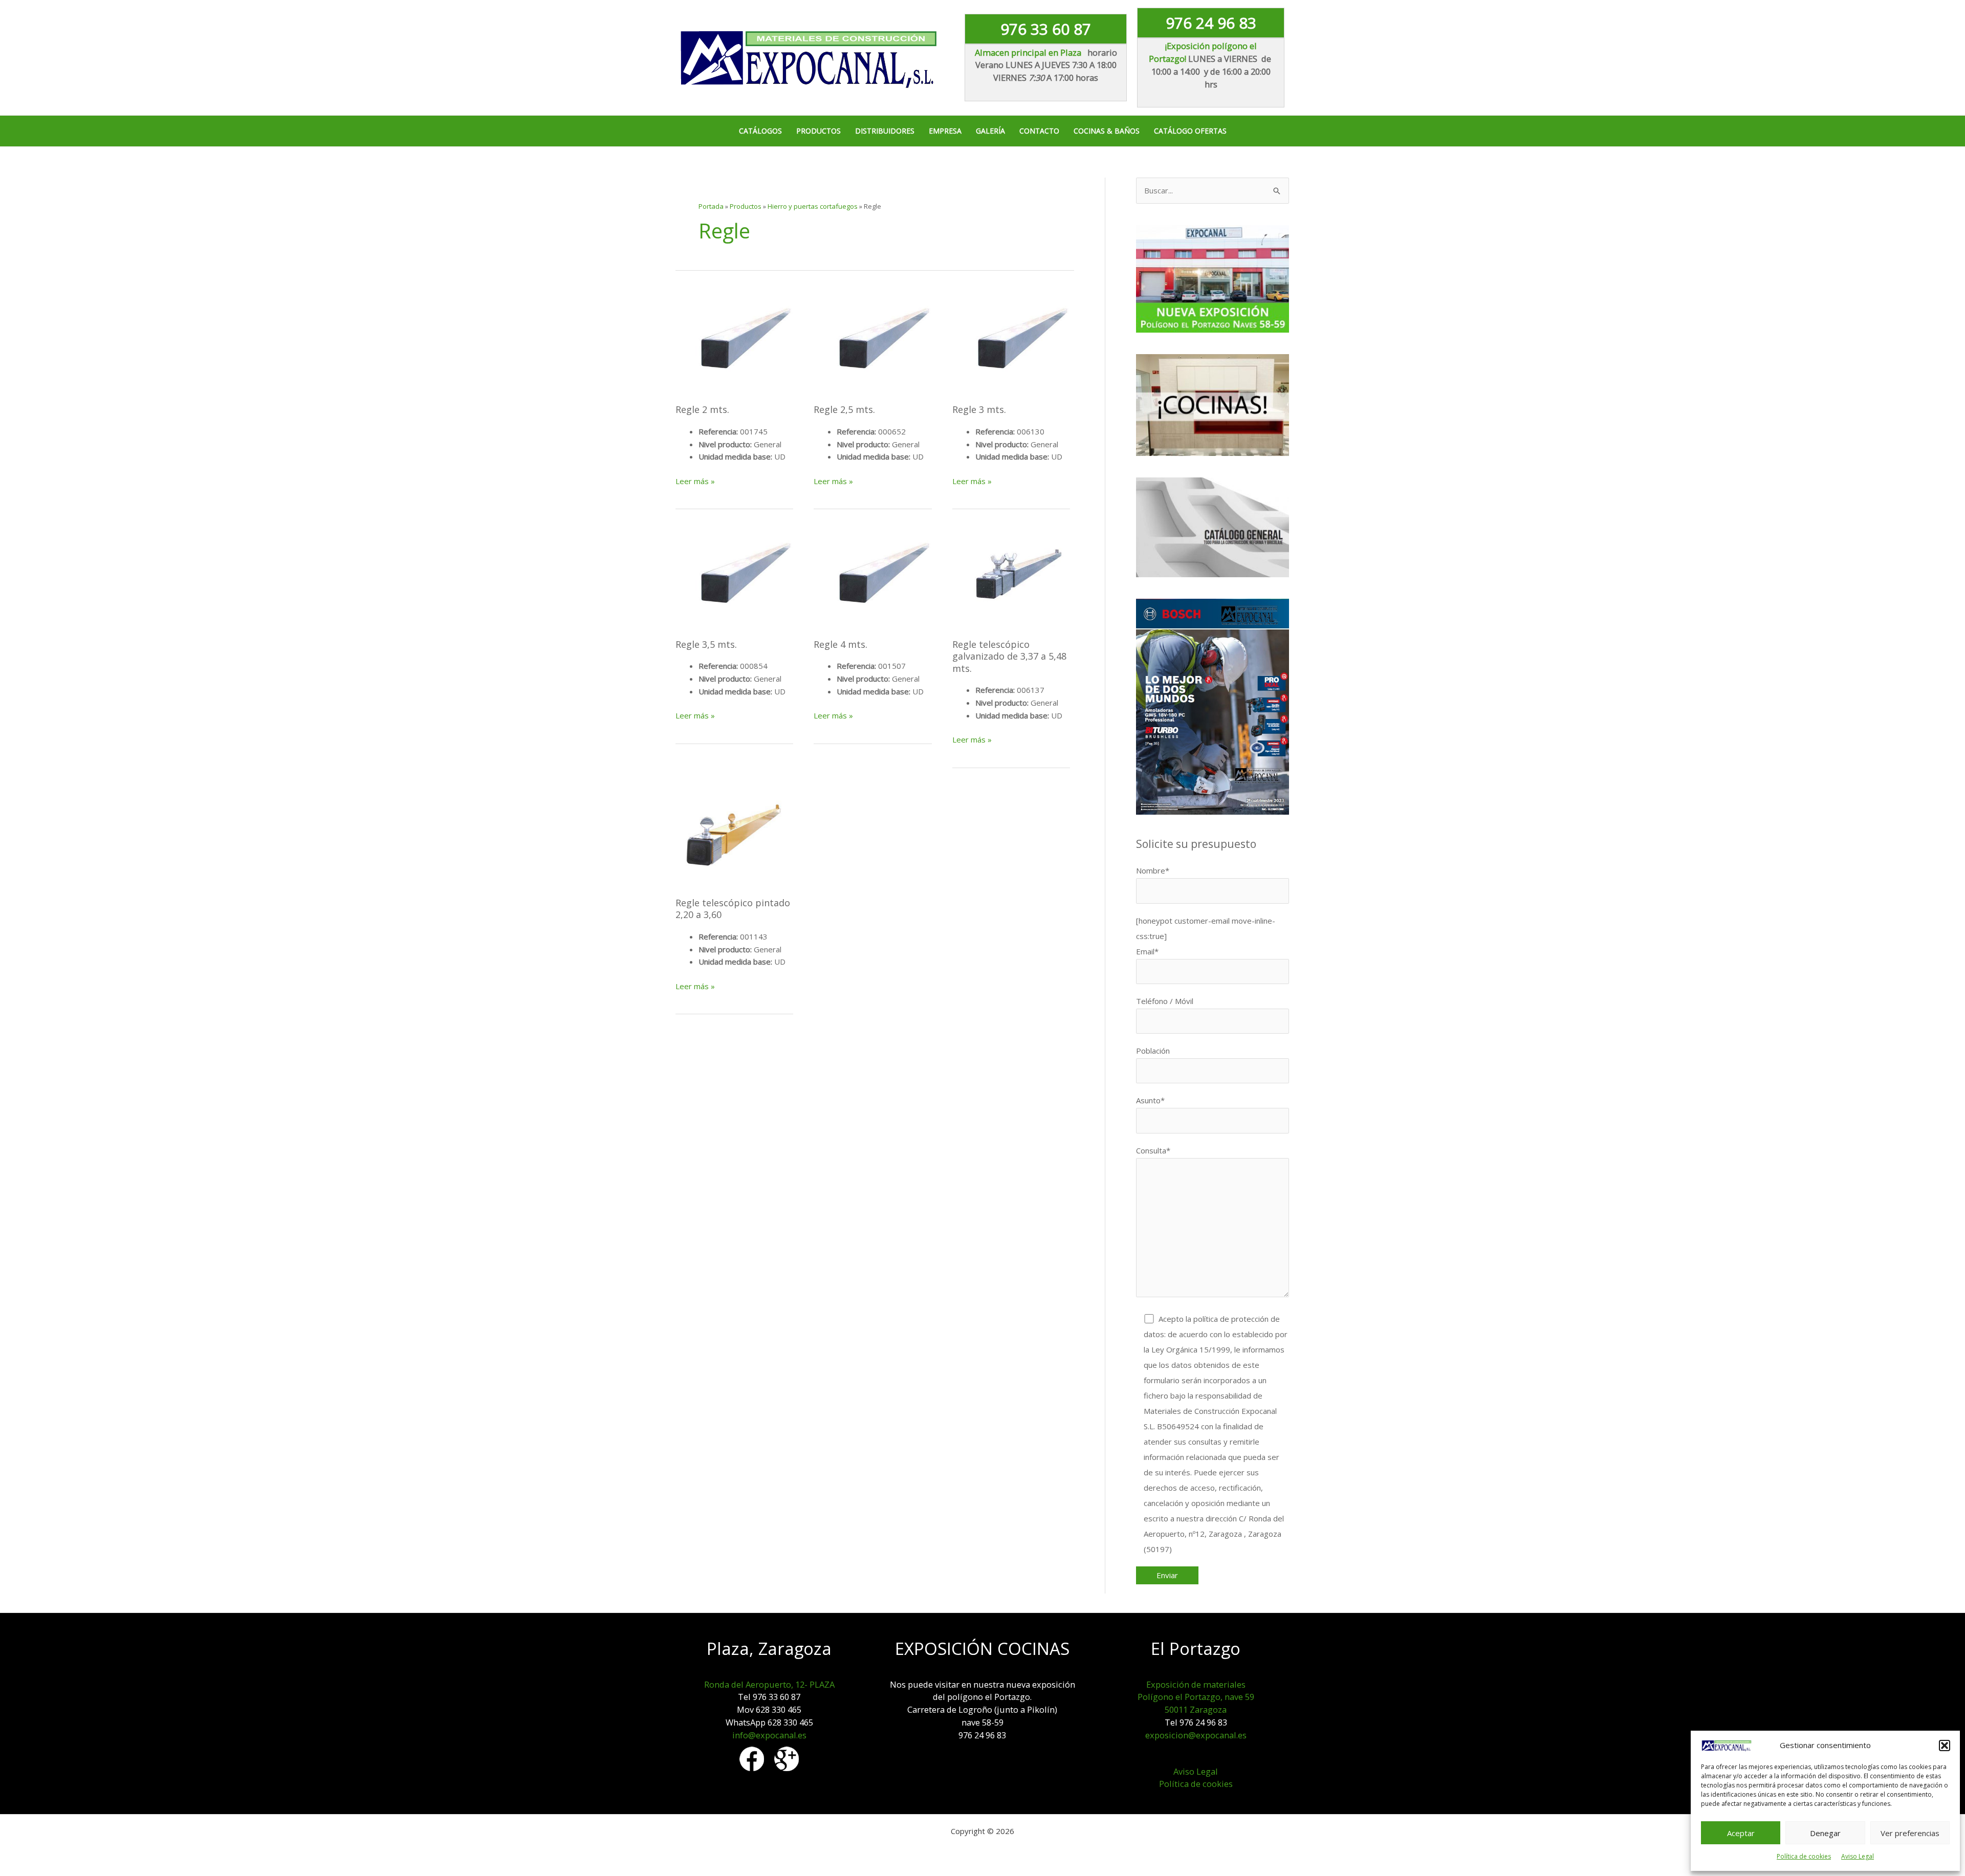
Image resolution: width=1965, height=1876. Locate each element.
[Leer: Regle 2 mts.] (734, 341)
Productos (818, 131)
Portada (711, 206)
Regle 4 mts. (840, 644)
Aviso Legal (1858, 1856)
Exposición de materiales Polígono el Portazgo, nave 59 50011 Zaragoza (1196, 1697)
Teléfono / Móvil (1165, 1001)
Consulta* (1153, 1150)
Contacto (1039, 131)
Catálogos (760, 131)
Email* (1147, 951)
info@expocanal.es (769, 1735)
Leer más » (695, 482)
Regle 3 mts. (979, 409)
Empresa (945, 131)
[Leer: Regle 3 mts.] (1011, 341)
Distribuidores (885, 131)
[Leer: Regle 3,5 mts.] (734, 576)
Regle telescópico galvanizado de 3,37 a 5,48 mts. (1009, 656)
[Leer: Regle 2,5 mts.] (872, 341)
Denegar (1825, 1833)
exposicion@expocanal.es (1196, 1735)
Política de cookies (1804, 1856)
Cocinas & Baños (1107, 131)
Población (1153, 1051)
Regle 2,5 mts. (844, 409)
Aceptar (1741, 1833)
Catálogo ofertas (1190, 131)
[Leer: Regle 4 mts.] (872, 576)
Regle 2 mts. (702, 409)
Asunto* (1150, 1100)
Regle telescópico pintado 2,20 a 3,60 (733, 909)
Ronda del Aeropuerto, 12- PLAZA (769, 1684)
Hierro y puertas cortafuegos (813, 206)
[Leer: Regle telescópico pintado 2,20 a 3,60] (734, 835)
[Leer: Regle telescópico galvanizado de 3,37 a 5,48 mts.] (1011, 576)
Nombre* (1153, 870)
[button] (1945, 1746)
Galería (990, 131)
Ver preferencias (1910, 1833)
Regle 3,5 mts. (706, 644)
